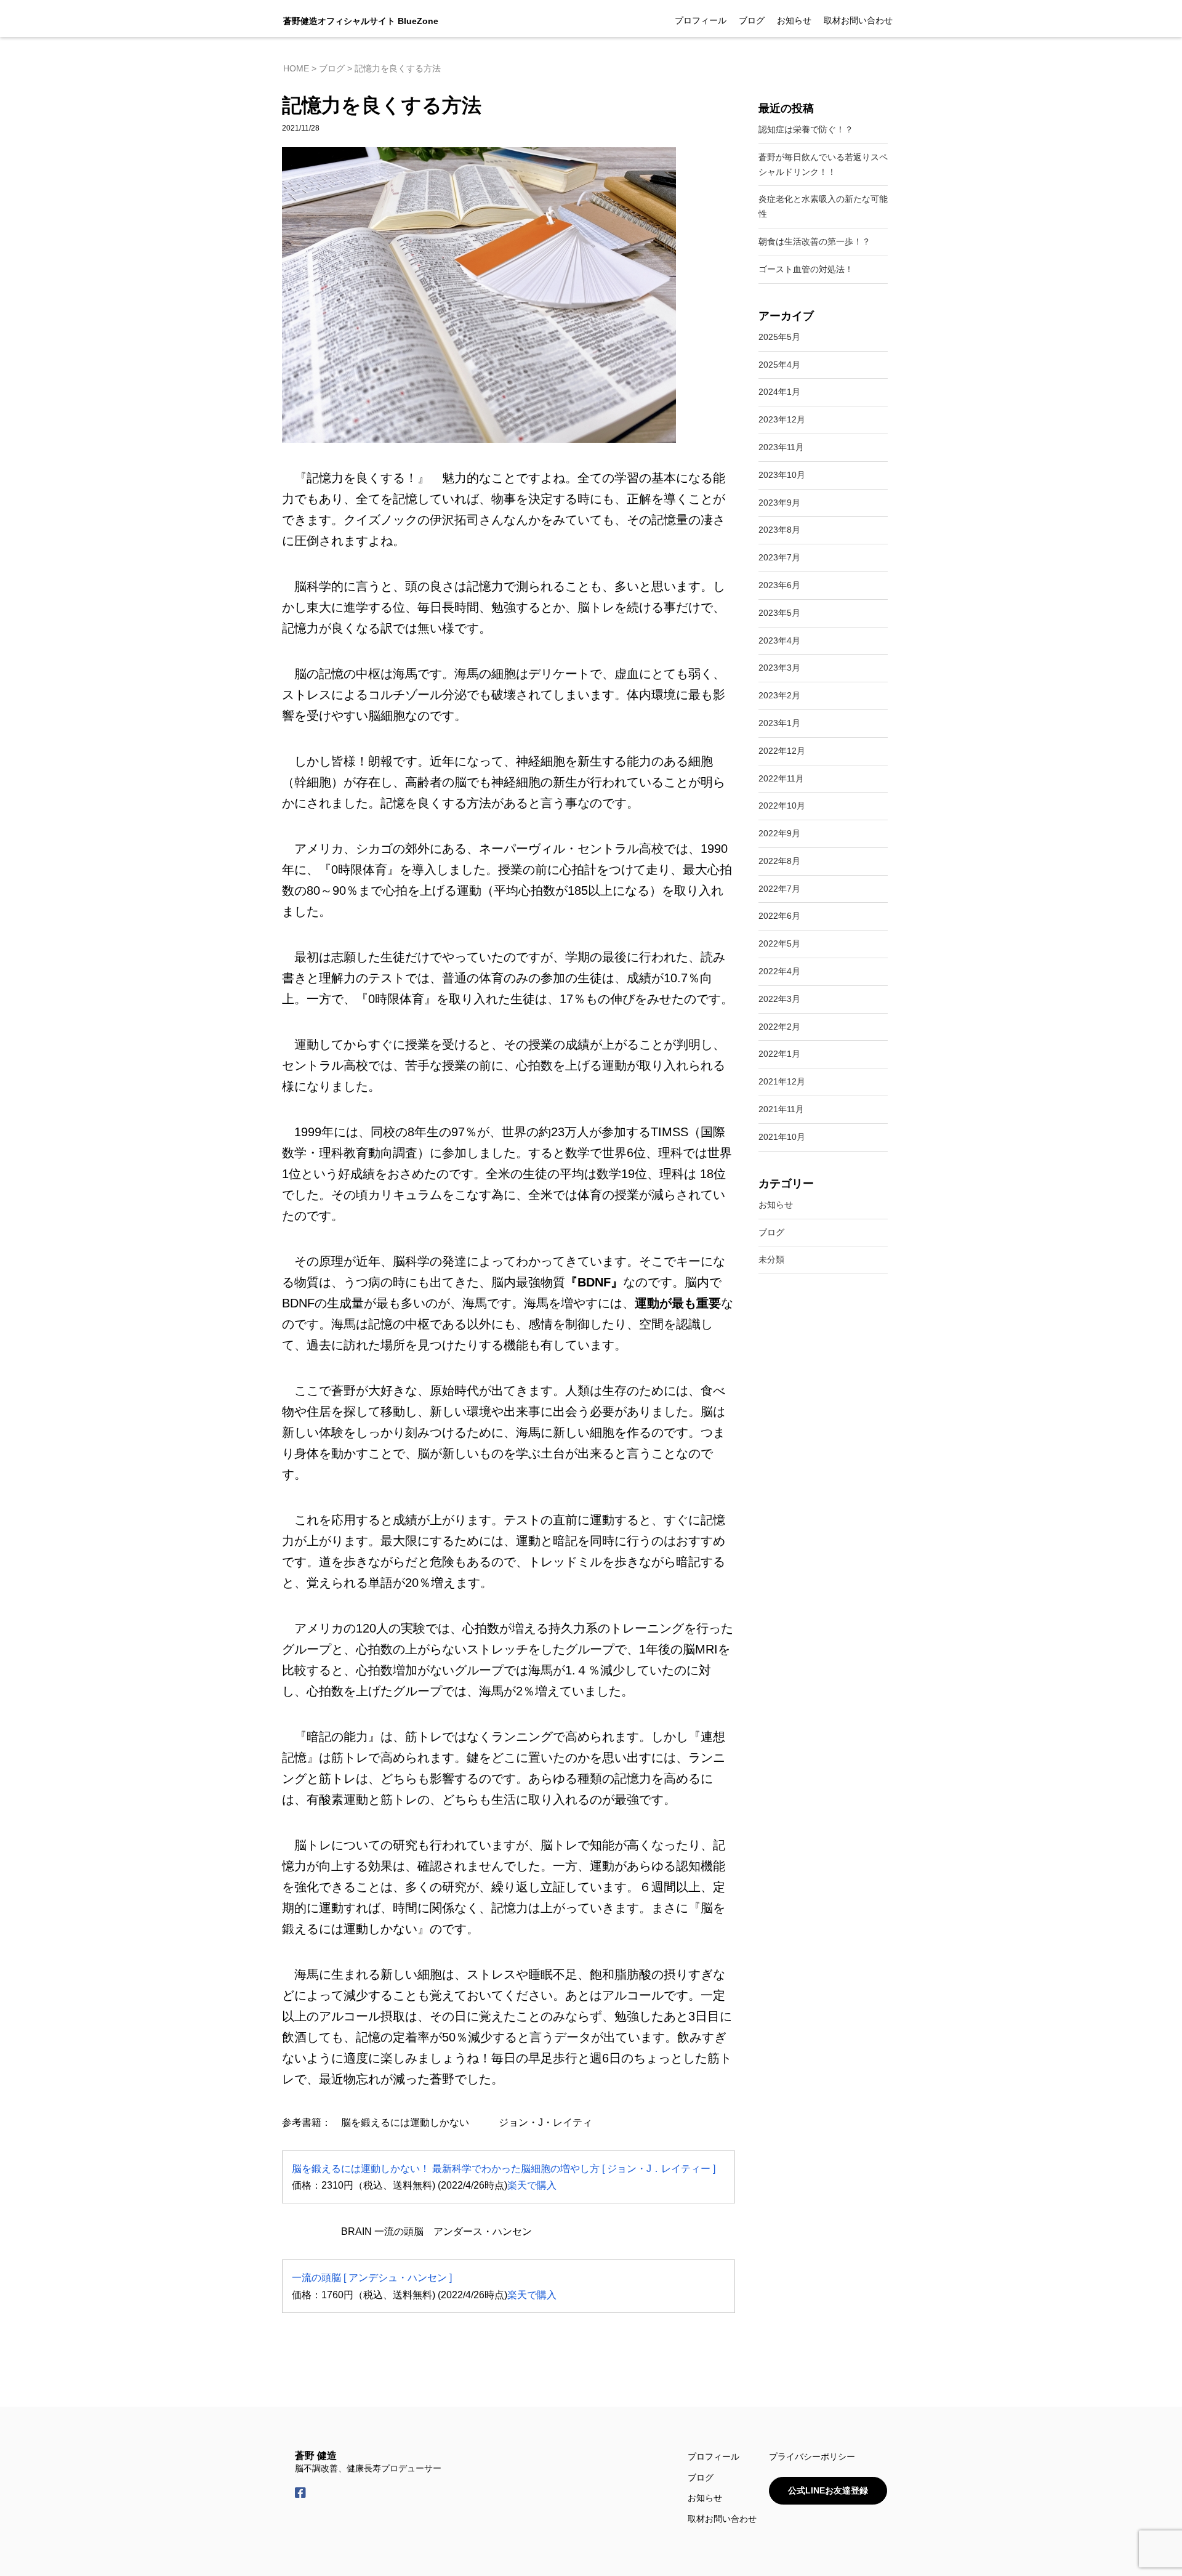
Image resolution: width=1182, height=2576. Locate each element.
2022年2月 (779, 1027)
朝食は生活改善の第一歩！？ (814, 241)
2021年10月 (782, 1137)
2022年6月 (779, 916)
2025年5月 (779, 337)
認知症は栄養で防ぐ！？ (806, 129)
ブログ (752, 20)
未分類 (771, 1259)
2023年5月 (779, 613)
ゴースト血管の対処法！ (806, 269)
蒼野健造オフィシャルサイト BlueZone (361, 21)
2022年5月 (779, 943)
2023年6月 (779, 585)
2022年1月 (779, 1054)
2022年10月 (782, 806)
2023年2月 (779, 695)
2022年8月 (779, 861)
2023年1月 (779, 723)
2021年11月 (781, 1109)
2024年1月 (779, 392)
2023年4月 (779, 640)
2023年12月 (782, 419)
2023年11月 (781, 447)
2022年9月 (779, 833)
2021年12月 (782, 1081)
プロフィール (701, 20)
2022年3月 (779, 999)
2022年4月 (779, 971)
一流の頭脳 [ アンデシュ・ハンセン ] (372, 2278)
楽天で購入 (532, 2185)
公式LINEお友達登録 (828, 2490)
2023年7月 (779, 557)
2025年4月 (779, 365)
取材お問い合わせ (858, 20)
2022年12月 (782, 751)
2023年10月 (782, 475)
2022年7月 (779, 889)
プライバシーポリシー (812, 2457)
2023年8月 (779, 530)
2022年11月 (781, 778)
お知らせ (794, 20)
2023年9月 (779, 503)
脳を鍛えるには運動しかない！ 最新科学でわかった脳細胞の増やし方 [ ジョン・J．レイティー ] (504, 2169)
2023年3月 (779, 668)
